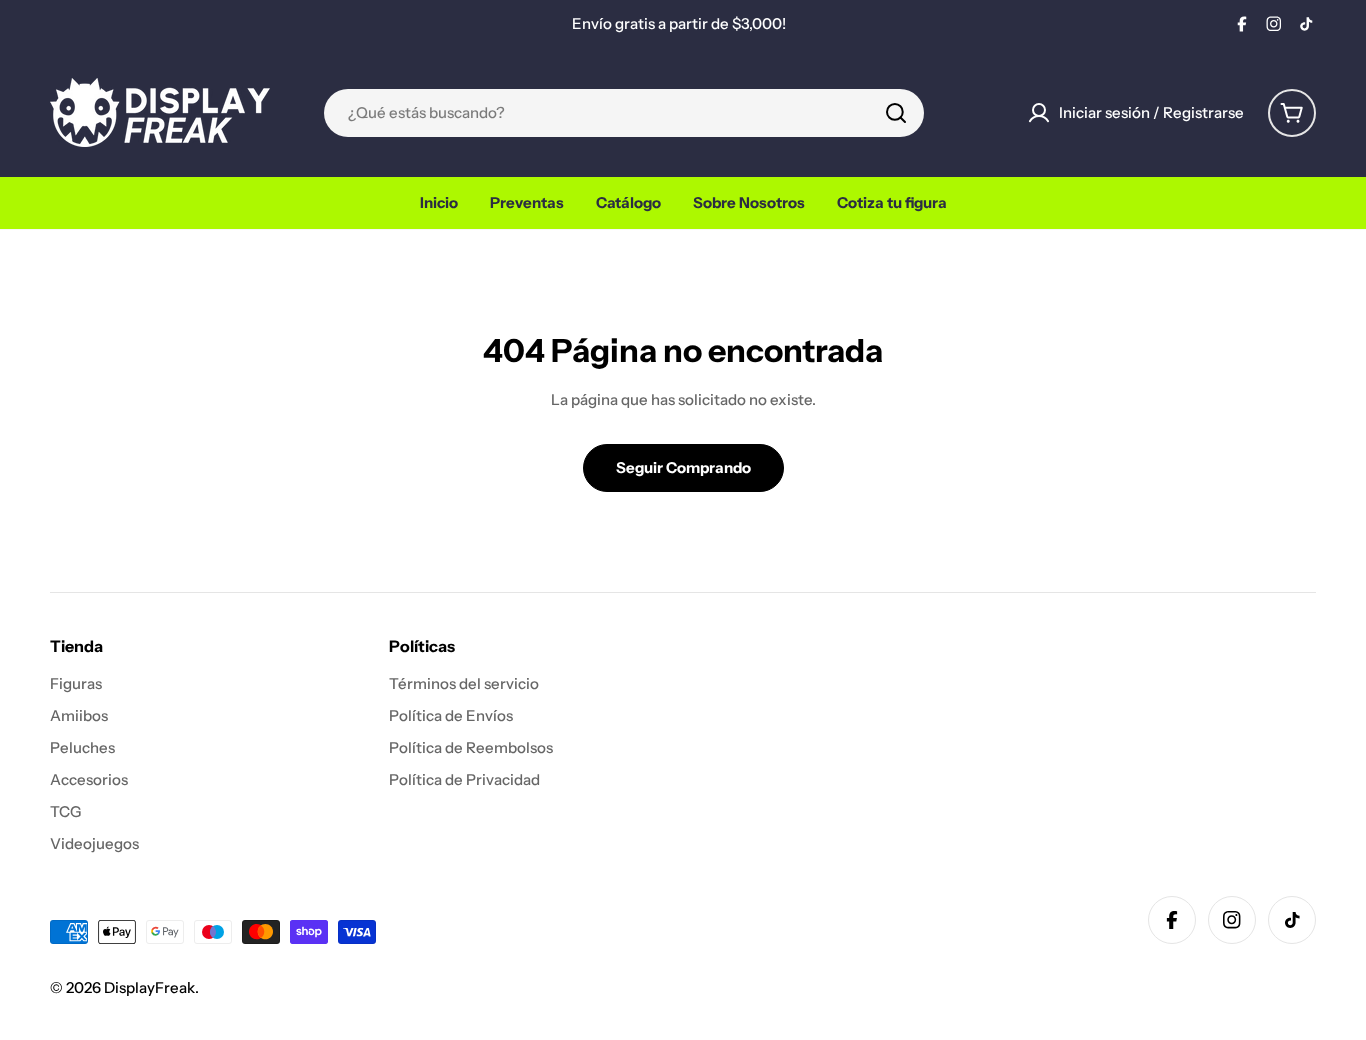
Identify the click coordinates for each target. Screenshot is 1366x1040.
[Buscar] (896, 113)
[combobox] (624, 113)
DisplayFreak (149, 987)
